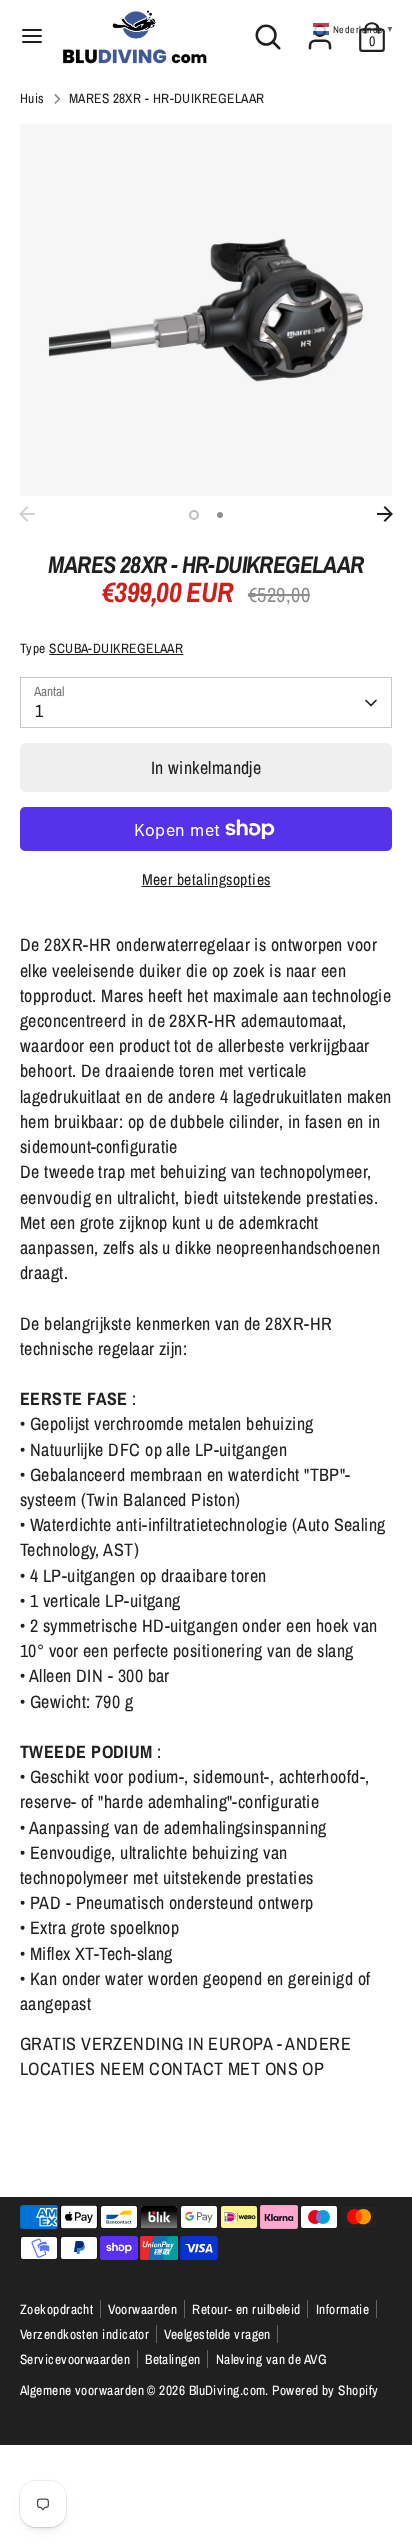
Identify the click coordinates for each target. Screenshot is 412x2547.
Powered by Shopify (325, 2390)
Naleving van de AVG (272, 2359)
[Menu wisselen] (32, 36)
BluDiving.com (227, 2390)
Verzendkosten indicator (84, 2334)
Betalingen (173, 2359)
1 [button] (194, 515)
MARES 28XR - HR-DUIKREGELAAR (167, 98)
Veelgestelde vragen (217, 2334)
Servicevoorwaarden (75, 2359)
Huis (32, 98)
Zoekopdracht (56, 2309)
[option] (206, 310)
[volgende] (385, 514)
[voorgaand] (27, 514)
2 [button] (220, 515)
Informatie (343, 2309)
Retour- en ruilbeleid (246, 2309)
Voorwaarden (142, 2309)
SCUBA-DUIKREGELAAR (116, 648)
